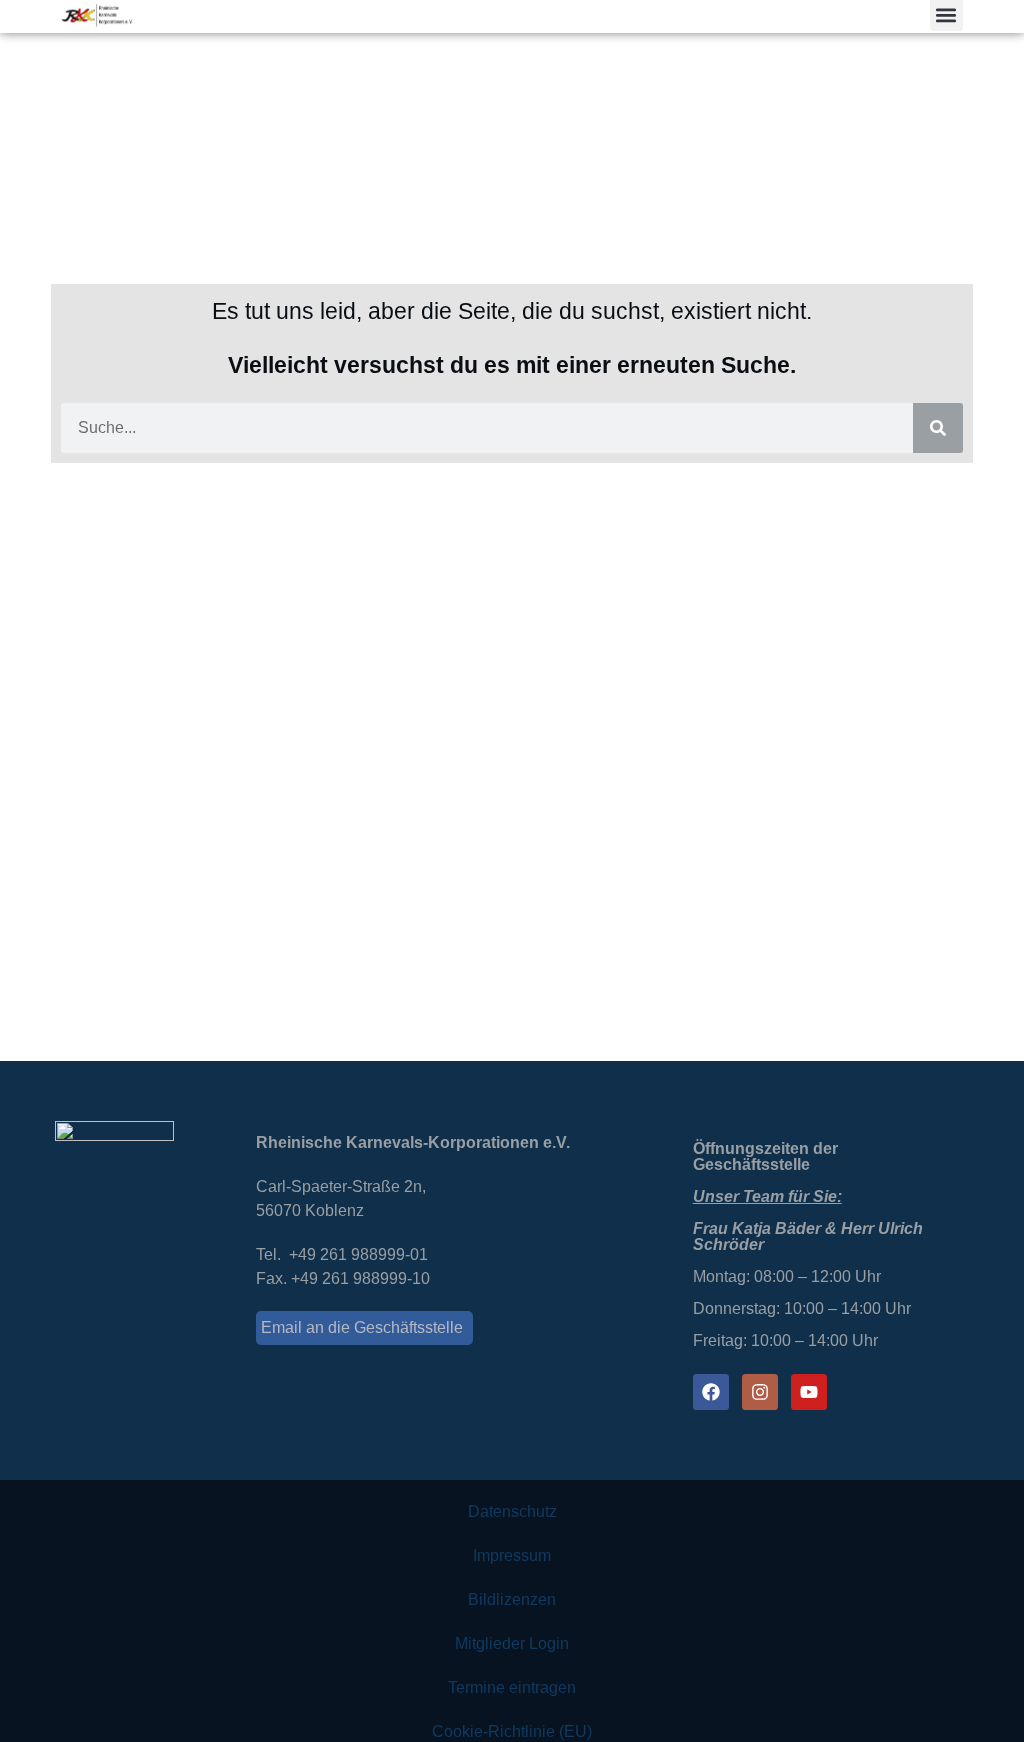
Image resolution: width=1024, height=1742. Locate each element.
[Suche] (938, 428)
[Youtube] (809, 1392)
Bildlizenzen (512, 1599)
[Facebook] (711, 1392)
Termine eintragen (512, 1687)
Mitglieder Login (512, 1643)
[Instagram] (760, 1392)
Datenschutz (512, 1511)
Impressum (512, 1555)
